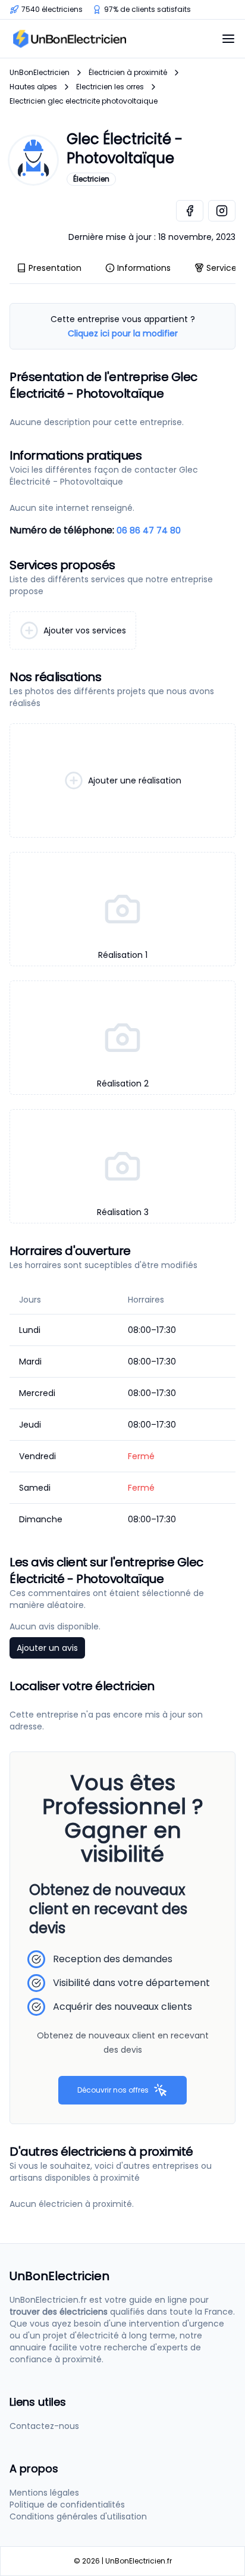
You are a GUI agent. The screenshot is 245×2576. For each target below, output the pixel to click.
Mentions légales (44, 2493)
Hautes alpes (33, 87)
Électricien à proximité (128, 73)
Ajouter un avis (47, 1648)
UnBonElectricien (40, 73)
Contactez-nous (44, 2426)
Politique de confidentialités (67, 2505)
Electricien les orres (110, 87)
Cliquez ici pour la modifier (123, 333)
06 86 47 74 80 (149, 530)
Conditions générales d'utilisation (78, 2516)
